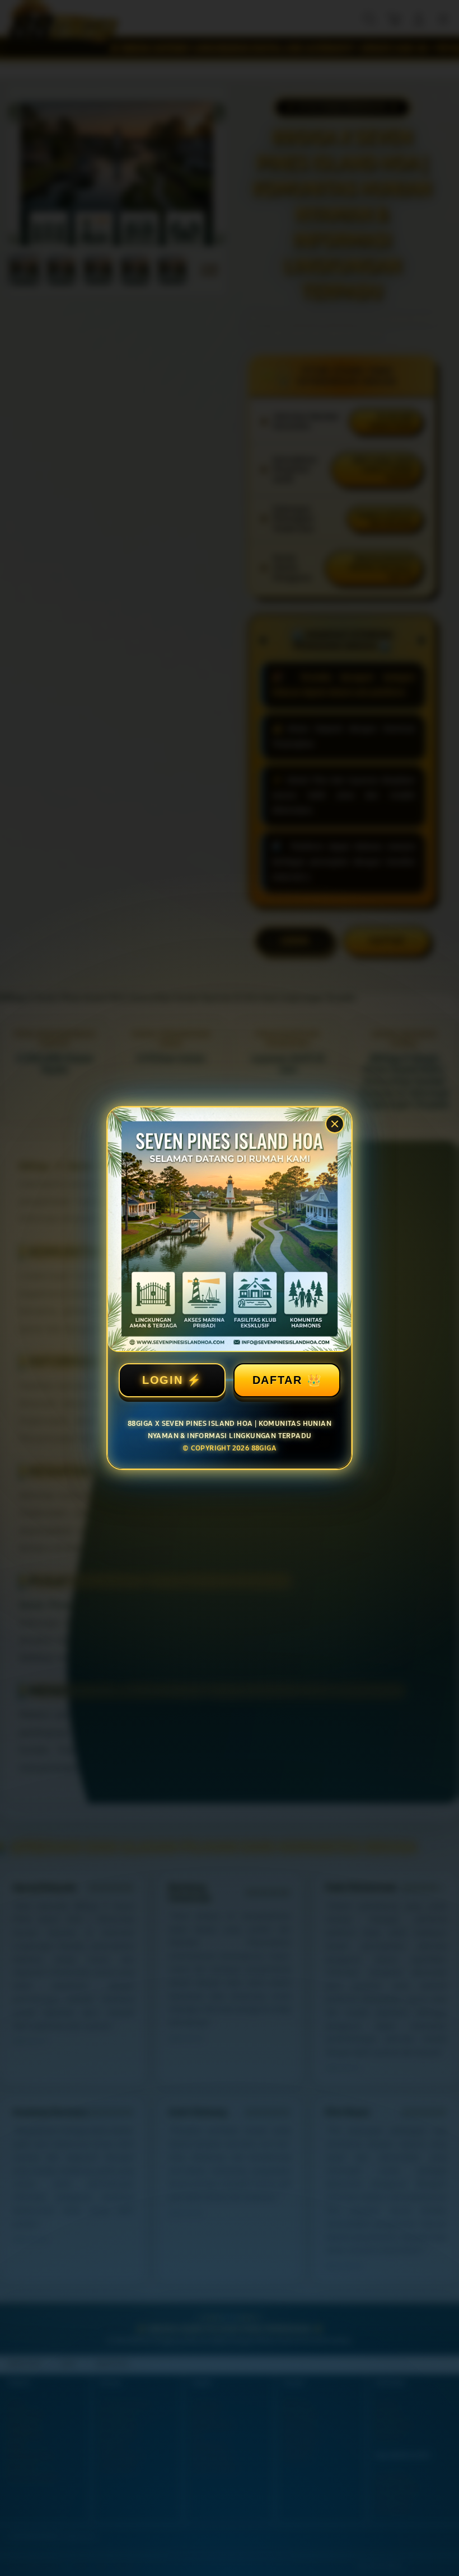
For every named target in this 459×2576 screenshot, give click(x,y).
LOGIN (163, 1380)
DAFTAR (277, 1380)
